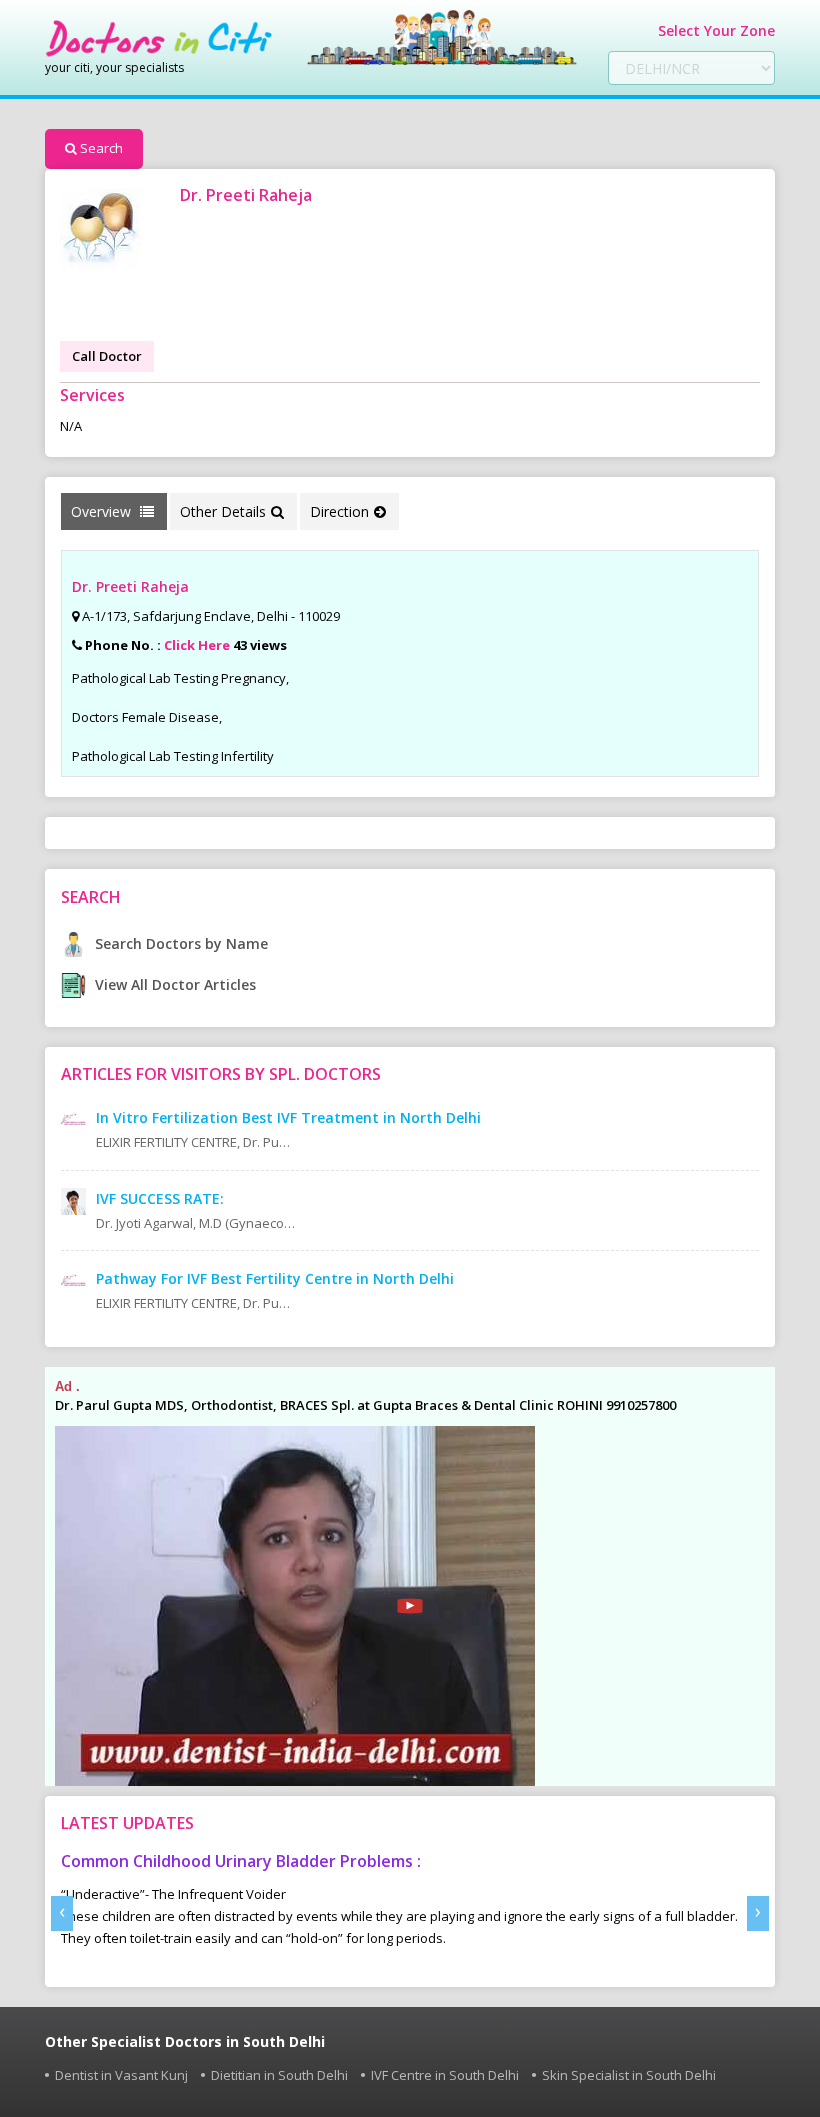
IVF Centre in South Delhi (445, 2075)
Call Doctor (107, 356)
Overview (103, 511)
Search (101, 148)
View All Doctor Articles (173, 984)
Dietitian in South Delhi (279, 2075)
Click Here (197, 645)
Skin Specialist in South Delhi (629, 2075)
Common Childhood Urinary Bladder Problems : (241, 1861)
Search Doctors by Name (179, 943)
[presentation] (62, 1913)
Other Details (223, 511)
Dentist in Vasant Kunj (121, 2075)
